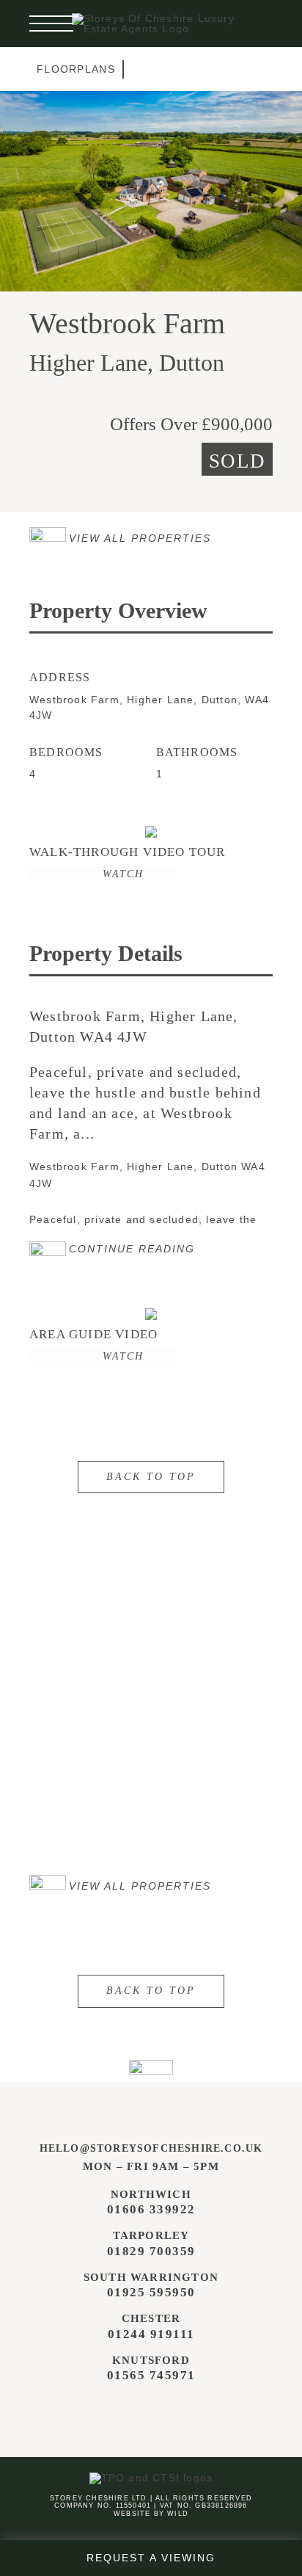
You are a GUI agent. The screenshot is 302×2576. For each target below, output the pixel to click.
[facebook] (119, 2412)
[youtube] (179, 2412)
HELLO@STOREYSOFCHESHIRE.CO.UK (151, 2148)
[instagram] (149, 2412)
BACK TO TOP (151, 1477)
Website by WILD (151, 2514)
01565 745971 (151, 2375)
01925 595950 (151, 2292)
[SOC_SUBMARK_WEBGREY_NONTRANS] (151, 2065)
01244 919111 (151, 2334)
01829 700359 (151, 2251)
